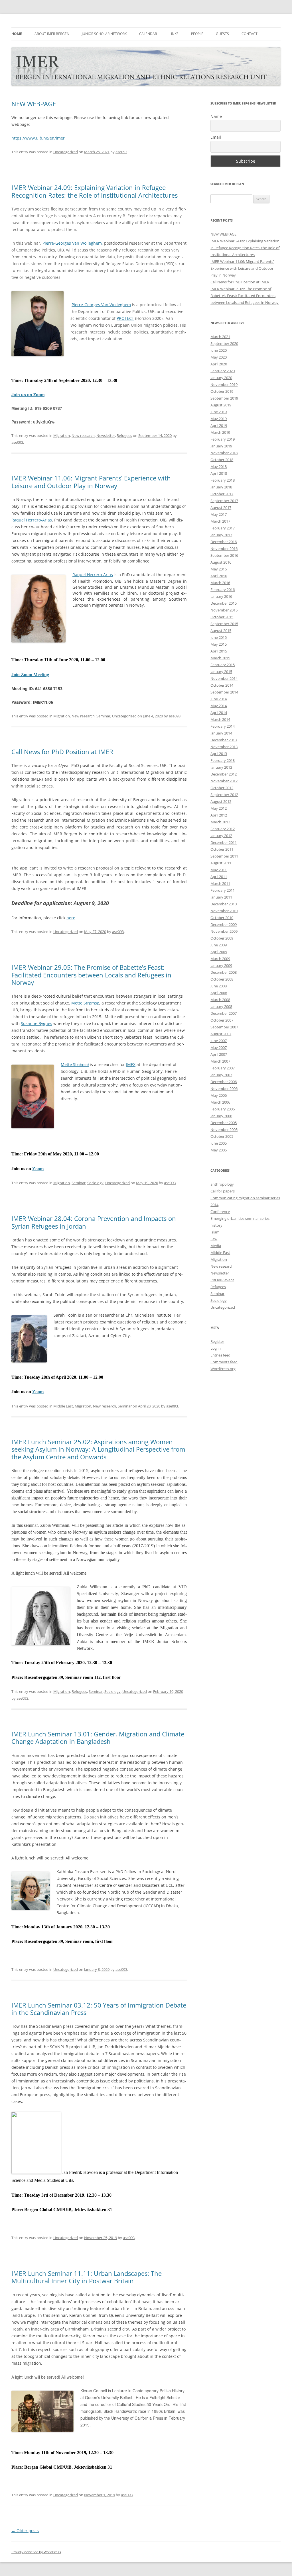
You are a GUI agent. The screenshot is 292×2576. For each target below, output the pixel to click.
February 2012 (223, 829)
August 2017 (221, 508)
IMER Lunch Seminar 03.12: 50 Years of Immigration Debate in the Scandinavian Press (99, 2009)
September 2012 (224, 795)
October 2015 (222, 617)
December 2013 (224, 740)
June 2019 (219, 412)
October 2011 (222, 849)
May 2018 (219, 466)
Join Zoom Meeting (30, 675)
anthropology (222, 1184)
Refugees (124, 435)
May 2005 (219, 1150)
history (216, 1225)
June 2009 (219, 945)
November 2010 (224, 911)
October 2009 (222, 938)
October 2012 (222, 788)
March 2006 (220, 1102)
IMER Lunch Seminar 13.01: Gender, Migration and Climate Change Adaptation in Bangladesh (98, 1738)
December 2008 (224, 972)
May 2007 (219, 1047)
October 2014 (222, 685)
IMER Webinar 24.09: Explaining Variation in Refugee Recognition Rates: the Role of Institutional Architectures (95, 191)
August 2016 (221, 562)
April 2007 (219, 1054)
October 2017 (222, 494)
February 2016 (223, 590)
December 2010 (224, 904)
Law (214, 1239)
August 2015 (221, 631)
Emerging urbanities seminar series (240, 1218)
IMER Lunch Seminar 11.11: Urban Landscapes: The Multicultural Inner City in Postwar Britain (87, 2277)
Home (17, 34)
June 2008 (219, 986)
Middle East (63, 1406)
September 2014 (224, 692)
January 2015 (221, 672)
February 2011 (223, 890)
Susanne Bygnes (36, 1023)
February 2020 (223, 371)
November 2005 (224, 1130)
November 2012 (224, 781)
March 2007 (220, 1061)
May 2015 (219, 644)
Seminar (103, 716)
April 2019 (219, 425)
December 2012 (224, 774)
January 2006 (221, 1116)
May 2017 (219, 514)
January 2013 (221, 767)
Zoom (38, 1169)
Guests (222, 34)
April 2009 (219, 952)
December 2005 (224, 1123)
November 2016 (224, 549)
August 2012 (221, 801)
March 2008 (220, 1000)
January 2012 (221, 836)
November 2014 (224, 678)
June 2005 (219, 1143)
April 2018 (219, 473)
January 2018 (221, 487)
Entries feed (220, 1355)
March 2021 (220, 337)
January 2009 (221, 965)
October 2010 (222, 918)
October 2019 (222, 391)
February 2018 (223, 480)
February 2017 (223, 528)
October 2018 (222, 460)
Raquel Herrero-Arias (32, 520)
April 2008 (219, 993)
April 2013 (219, 754)
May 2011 (219, 870)
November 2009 (224, 931)
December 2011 (224, 842)
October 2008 (222, 979)
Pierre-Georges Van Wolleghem (72, 243)
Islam (215, 1232)
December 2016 (224, 542)
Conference (220, 1212)
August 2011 (221, 863)
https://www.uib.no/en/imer (38, 138)
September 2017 (224, 501)
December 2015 (224, 603)
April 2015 (219, 651)
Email (216, 137)
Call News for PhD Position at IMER (62, 752)
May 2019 (219, 419)
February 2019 (223, 439)
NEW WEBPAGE (34, 104)
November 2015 (224, 610)
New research (83, 435)
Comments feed (224, 1362)
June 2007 (219, 1041)
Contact (250, 34)
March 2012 (220, 822)
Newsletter (106, 435)
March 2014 (220, 719)
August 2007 (221, 1034)
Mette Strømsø (85, 1003)
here (71, 918)
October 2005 (222, 1136)
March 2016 (220, 583)
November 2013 (224, 747)
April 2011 (219, 877)
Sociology (95, 1183)
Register (217, 1341)
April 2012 (219, 815)
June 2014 (219, 699)
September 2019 (224, 398)
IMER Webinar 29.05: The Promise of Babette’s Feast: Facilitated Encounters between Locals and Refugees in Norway (91, 975)
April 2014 (219, 713)
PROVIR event (222, 1280)
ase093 (121, 152)
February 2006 (223, 1109)
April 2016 (219, 576)
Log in (216, 1348)
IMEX (131, 1064)
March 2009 (220, 959)
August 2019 (221, 405)
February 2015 (223, 665)
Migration (62, 435)
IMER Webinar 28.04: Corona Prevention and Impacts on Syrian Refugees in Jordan (94, 1222)
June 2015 (219, 637)
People (197, 34)
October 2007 (222, 1020)
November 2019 (224, 384)
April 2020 (219, 364)
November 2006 (224, 1088)
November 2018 (224, 453)
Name (216, 116)
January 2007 (221, 1075)
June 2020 (219, 350)
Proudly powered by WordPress (36, 2552)
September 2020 (224, 343)
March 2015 (220, 658)
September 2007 (224, 1027)
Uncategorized (66, 152)
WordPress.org (223, 1369)
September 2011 (224, 856)
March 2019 (220, 432)
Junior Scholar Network (104, 34)
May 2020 (219, 357)
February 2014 (223, 726)
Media (216, 1246)
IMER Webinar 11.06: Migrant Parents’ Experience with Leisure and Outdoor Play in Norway (91, 482)
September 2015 (224, 624)
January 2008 (221, 1006)
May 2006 (219, 1095)
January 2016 (221, 596)
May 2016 (219, 569)
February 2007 (223, 1068)
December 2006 (224, 1082)
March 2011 (220, 883)
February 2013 (223, 760)
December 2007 (224, 1013)
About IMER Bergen (52, 34)
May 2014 (219, 706)
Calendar (148, 34)
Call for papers (223, 1191)
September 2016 (224, 555)
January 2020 (221, 378)
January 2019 (221, 446)
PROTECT (125, 318)
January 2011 (221, 897)
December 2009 (224, 924)
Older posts (25, 2531)
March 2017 (220, 521)
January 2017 (221, 535)
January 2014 (221, 733)
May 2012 (219, 808)
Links (174, 34)
